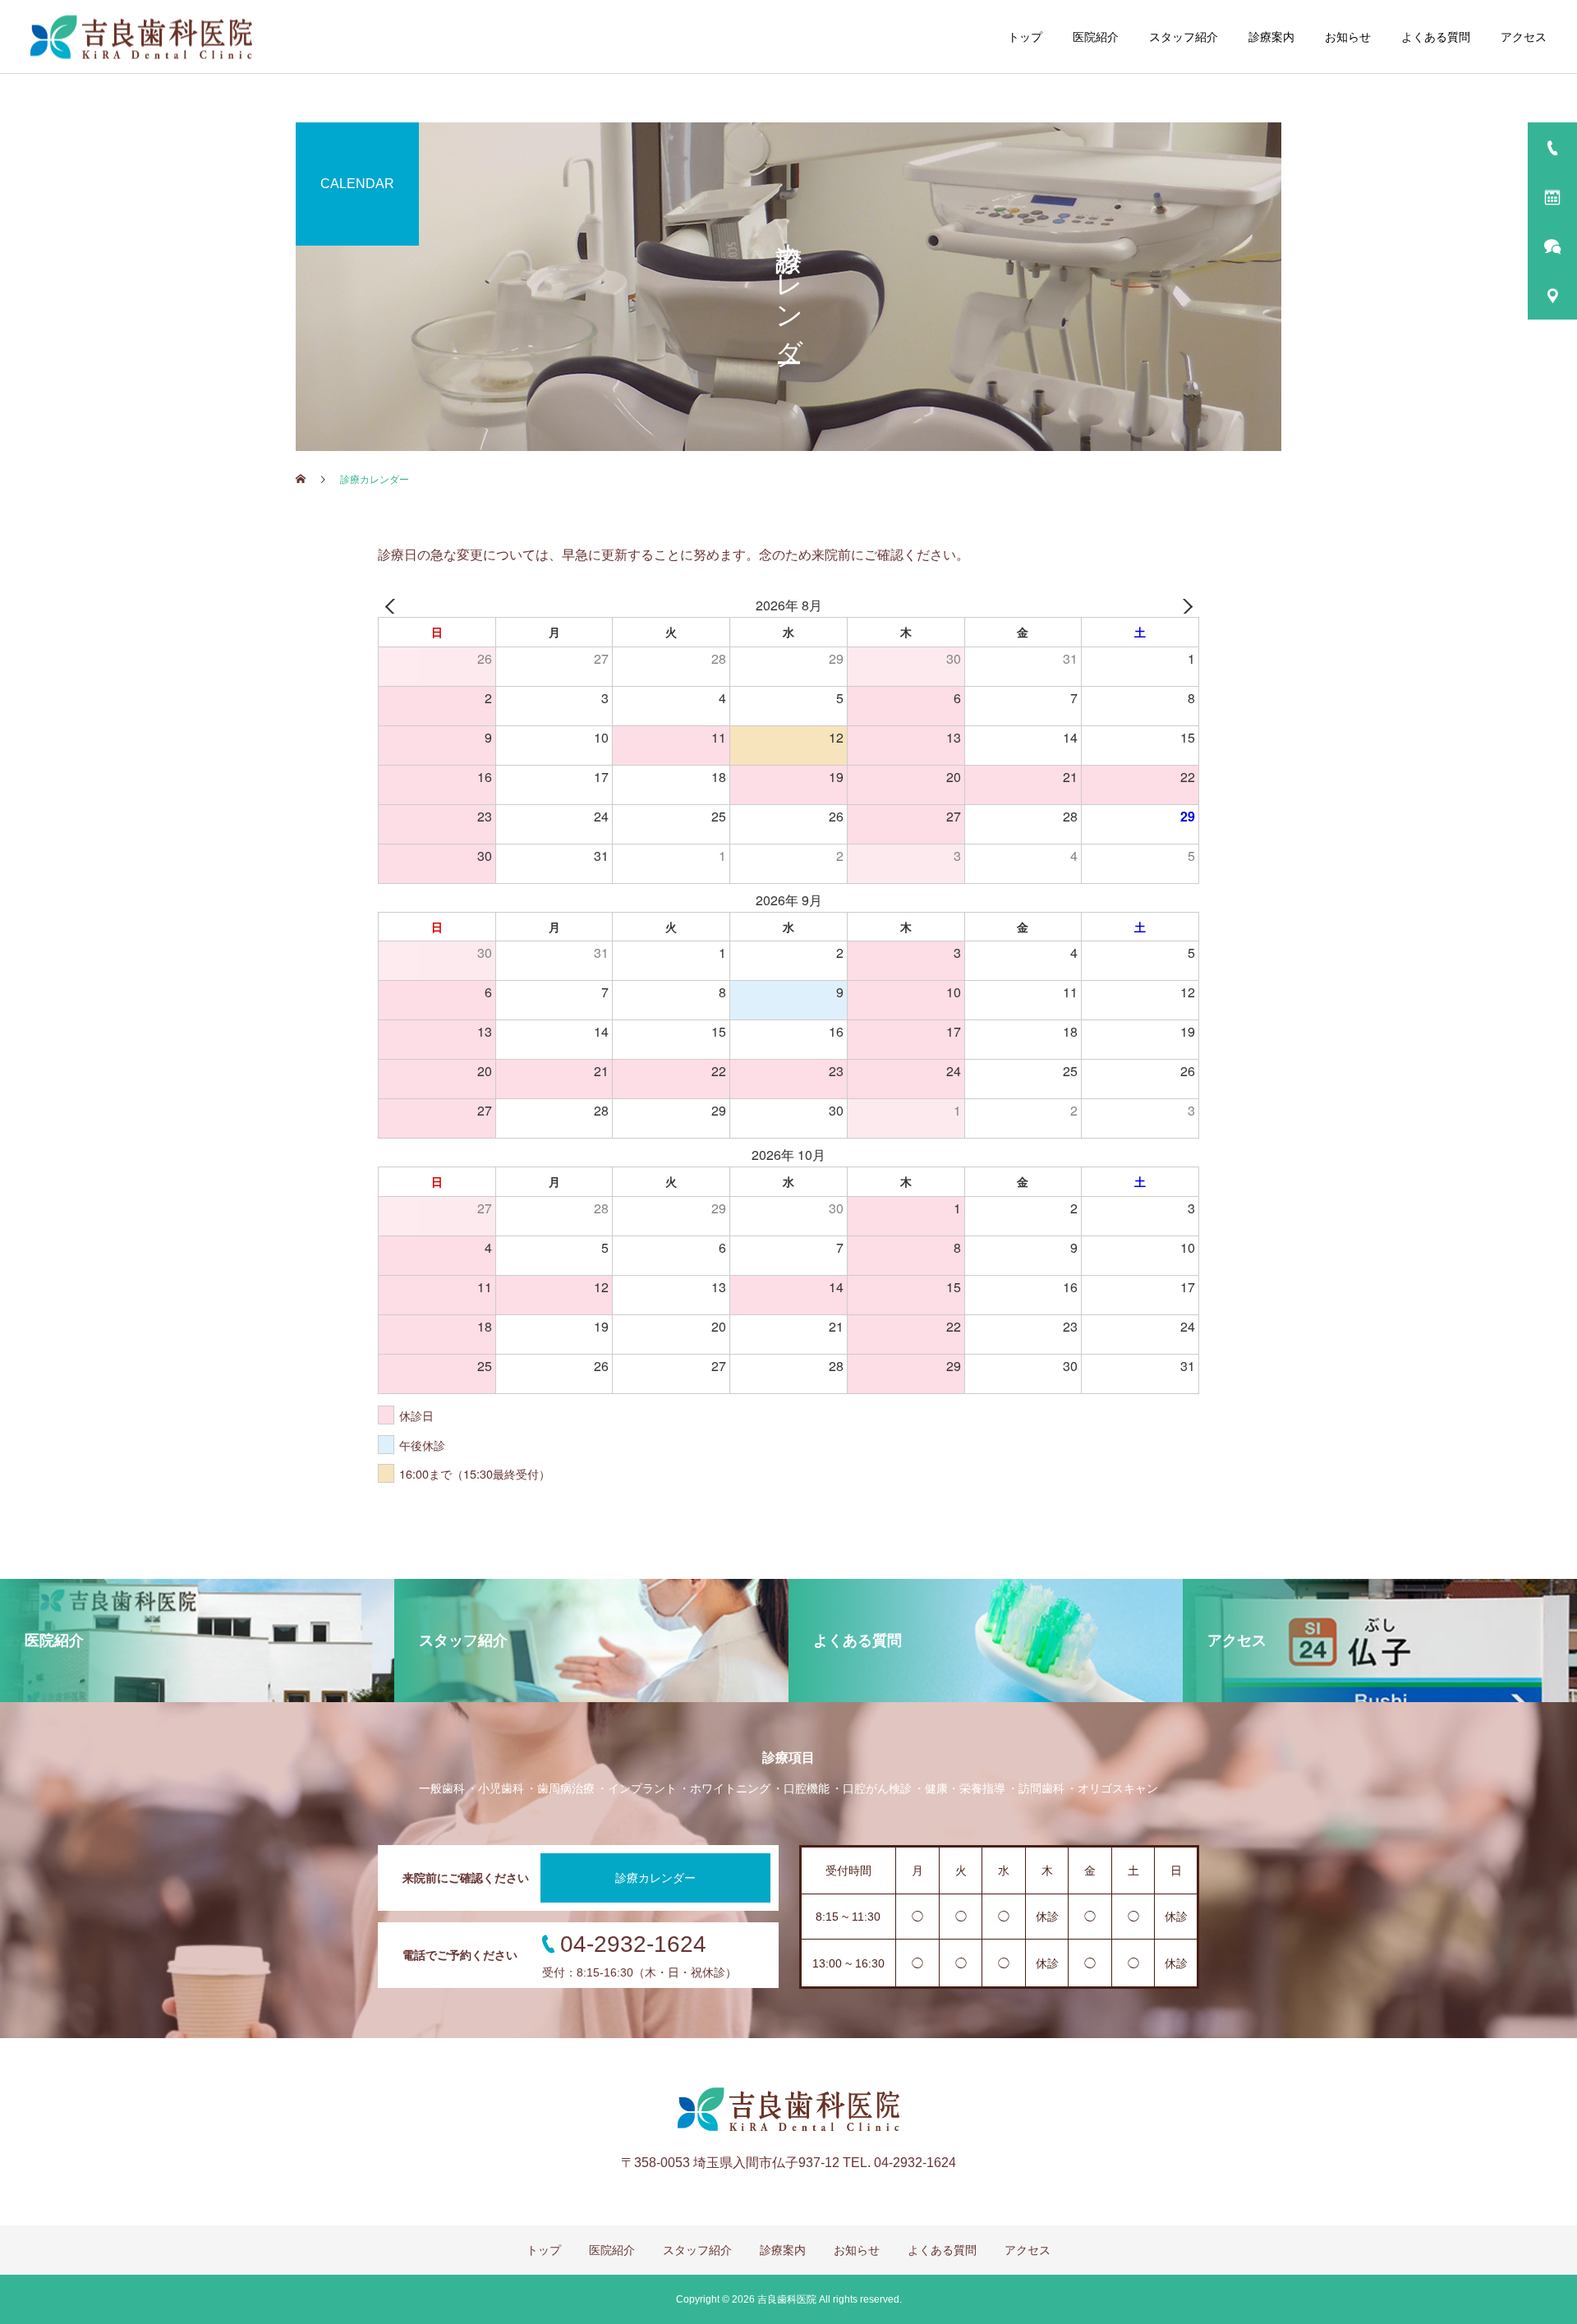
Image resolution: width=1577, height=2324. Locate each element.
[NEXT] (1184, 606)
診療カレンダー (655, 1878)
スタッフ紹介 (1184, 37)
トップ (1025, 37)
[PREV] (393, 606)
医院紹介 (1096, 37)
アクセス (1524, 37)
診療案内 (1271, 37)
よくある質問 (1436, 37)
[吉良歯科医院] (141, 37)
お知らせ (1348, 37)
